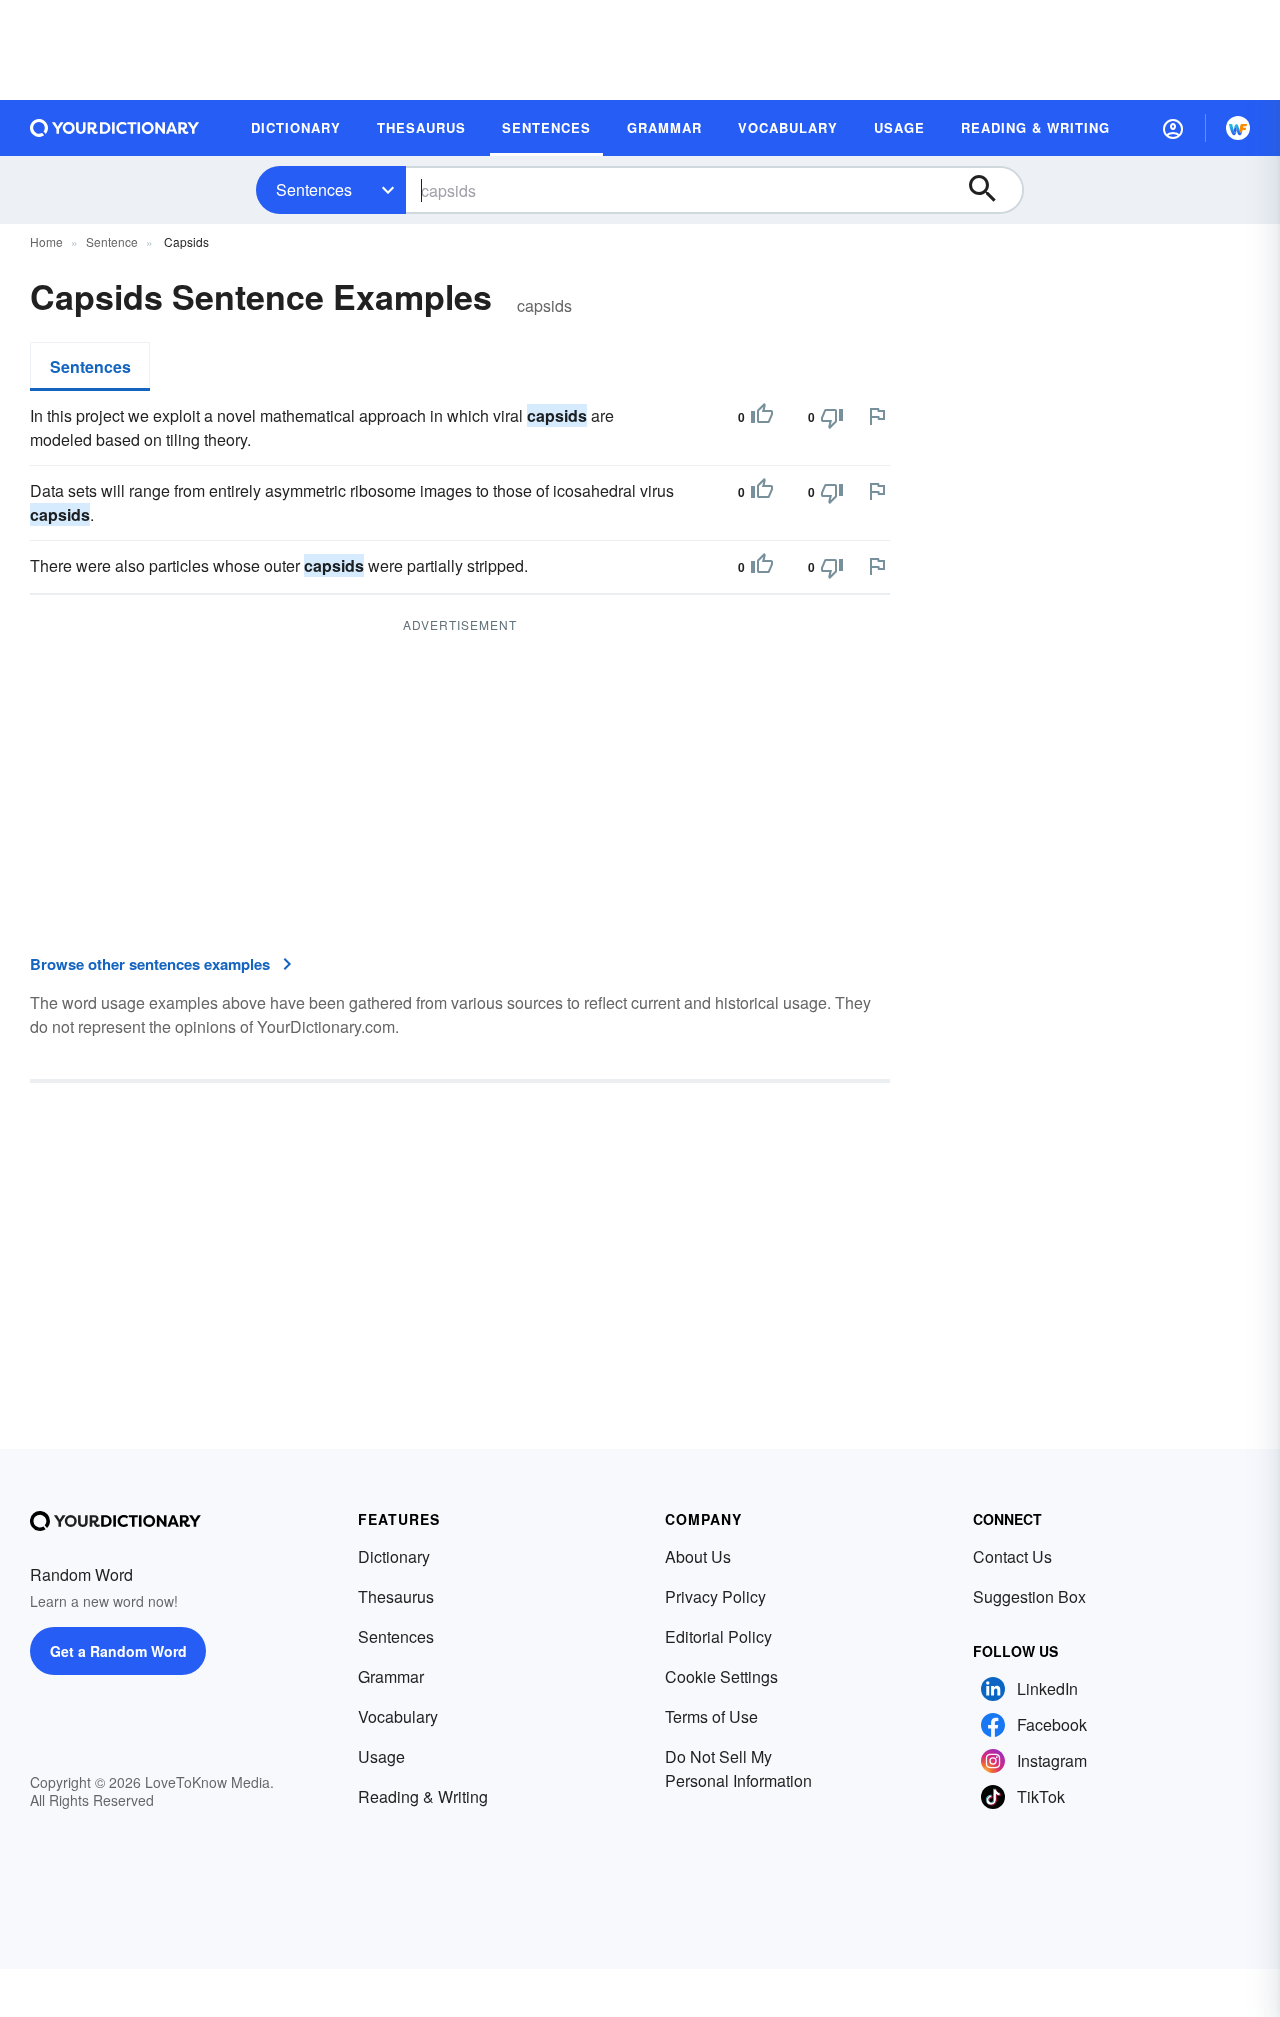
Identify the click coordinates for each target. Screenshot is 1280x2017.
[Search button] (992, 190)
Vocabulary (398, 1716)
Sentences (314, 189)
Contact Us (1012, 1556)
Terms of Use (711, 1716)
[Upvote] (762, 417)
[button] (1173, 128)
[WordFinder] (1238, 128)
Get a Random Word (118, 1651)
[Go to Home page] (115, 128)
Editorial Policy (718, 1636)
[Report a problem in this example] (877, 416)
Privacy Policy (715, 1596)
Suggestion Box (1029, 1596)
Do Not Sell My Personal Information (738, 1768)
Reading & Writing (423, 1796)
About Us (698, 1556)
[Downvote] (832, 417)
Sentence (112, 241)
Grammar (391, 1676)
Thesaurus (396, 1596)
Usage (381, 1756)
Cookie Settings (721, 1676)
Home (46, 241)
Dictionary (394, 1556)
